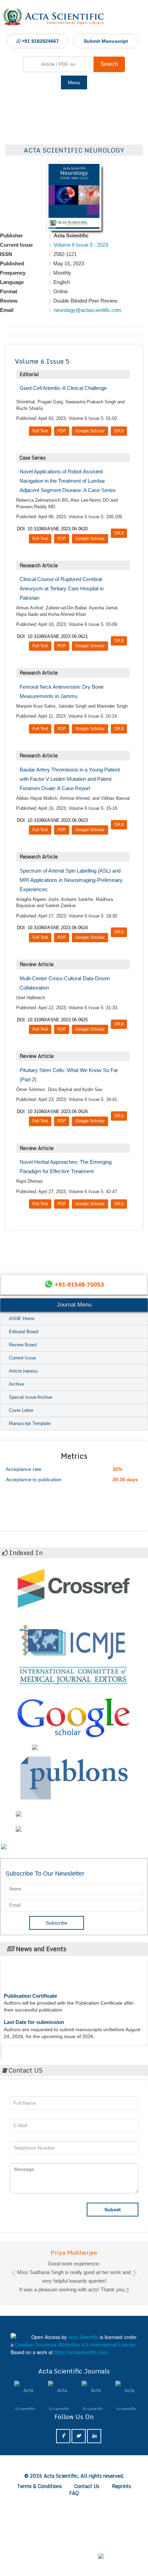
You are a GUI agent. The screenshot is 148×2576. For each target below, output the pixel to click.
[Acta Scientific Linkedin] (94, 2522)
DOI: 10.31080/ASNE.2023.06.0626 (52, 1112)
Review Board (23, 1345)
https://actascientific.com (81, 2438)
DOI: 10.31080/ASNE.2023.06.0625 (52, 1020)
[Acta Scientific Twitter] (79, 2522)
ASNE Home (22, 1319)
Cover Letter (21, 1410)
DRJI (119, 431)
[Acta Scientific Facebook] (63, 2522)
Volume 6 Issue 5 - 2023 (80, 245)
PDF (62, 431)
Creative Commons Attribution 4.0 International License (75, 2431)
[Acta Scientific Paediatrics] (93, 2482)
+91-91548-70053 (79, 1285)
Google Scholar (90, 431)
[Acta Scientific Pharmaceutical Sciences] (59, 2482)
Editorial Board (24, 1332)
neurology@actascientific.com (87, 310)
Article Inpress (23, 1371)
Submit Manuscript (106, 41)
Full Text (40, 431)
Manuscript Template (30, 1423)
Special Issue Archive (31, 1397)
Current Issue (22, 1358)
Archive (17, 1384)
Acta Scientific (28, 2050)
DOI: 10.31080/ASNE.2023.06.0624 (52, 928)
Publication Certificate (30, 1985)
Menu (74, 82)
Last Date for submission (34, 2011)
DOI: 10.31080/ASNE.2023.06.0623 (52, 820)
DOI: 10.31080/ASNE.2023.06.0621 (52, 636)
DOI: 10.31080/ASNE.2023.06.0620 (52, 529)
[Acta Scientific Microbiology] (25, 2482)
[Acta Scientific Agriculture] (127, 2482)
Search (109, 64)
